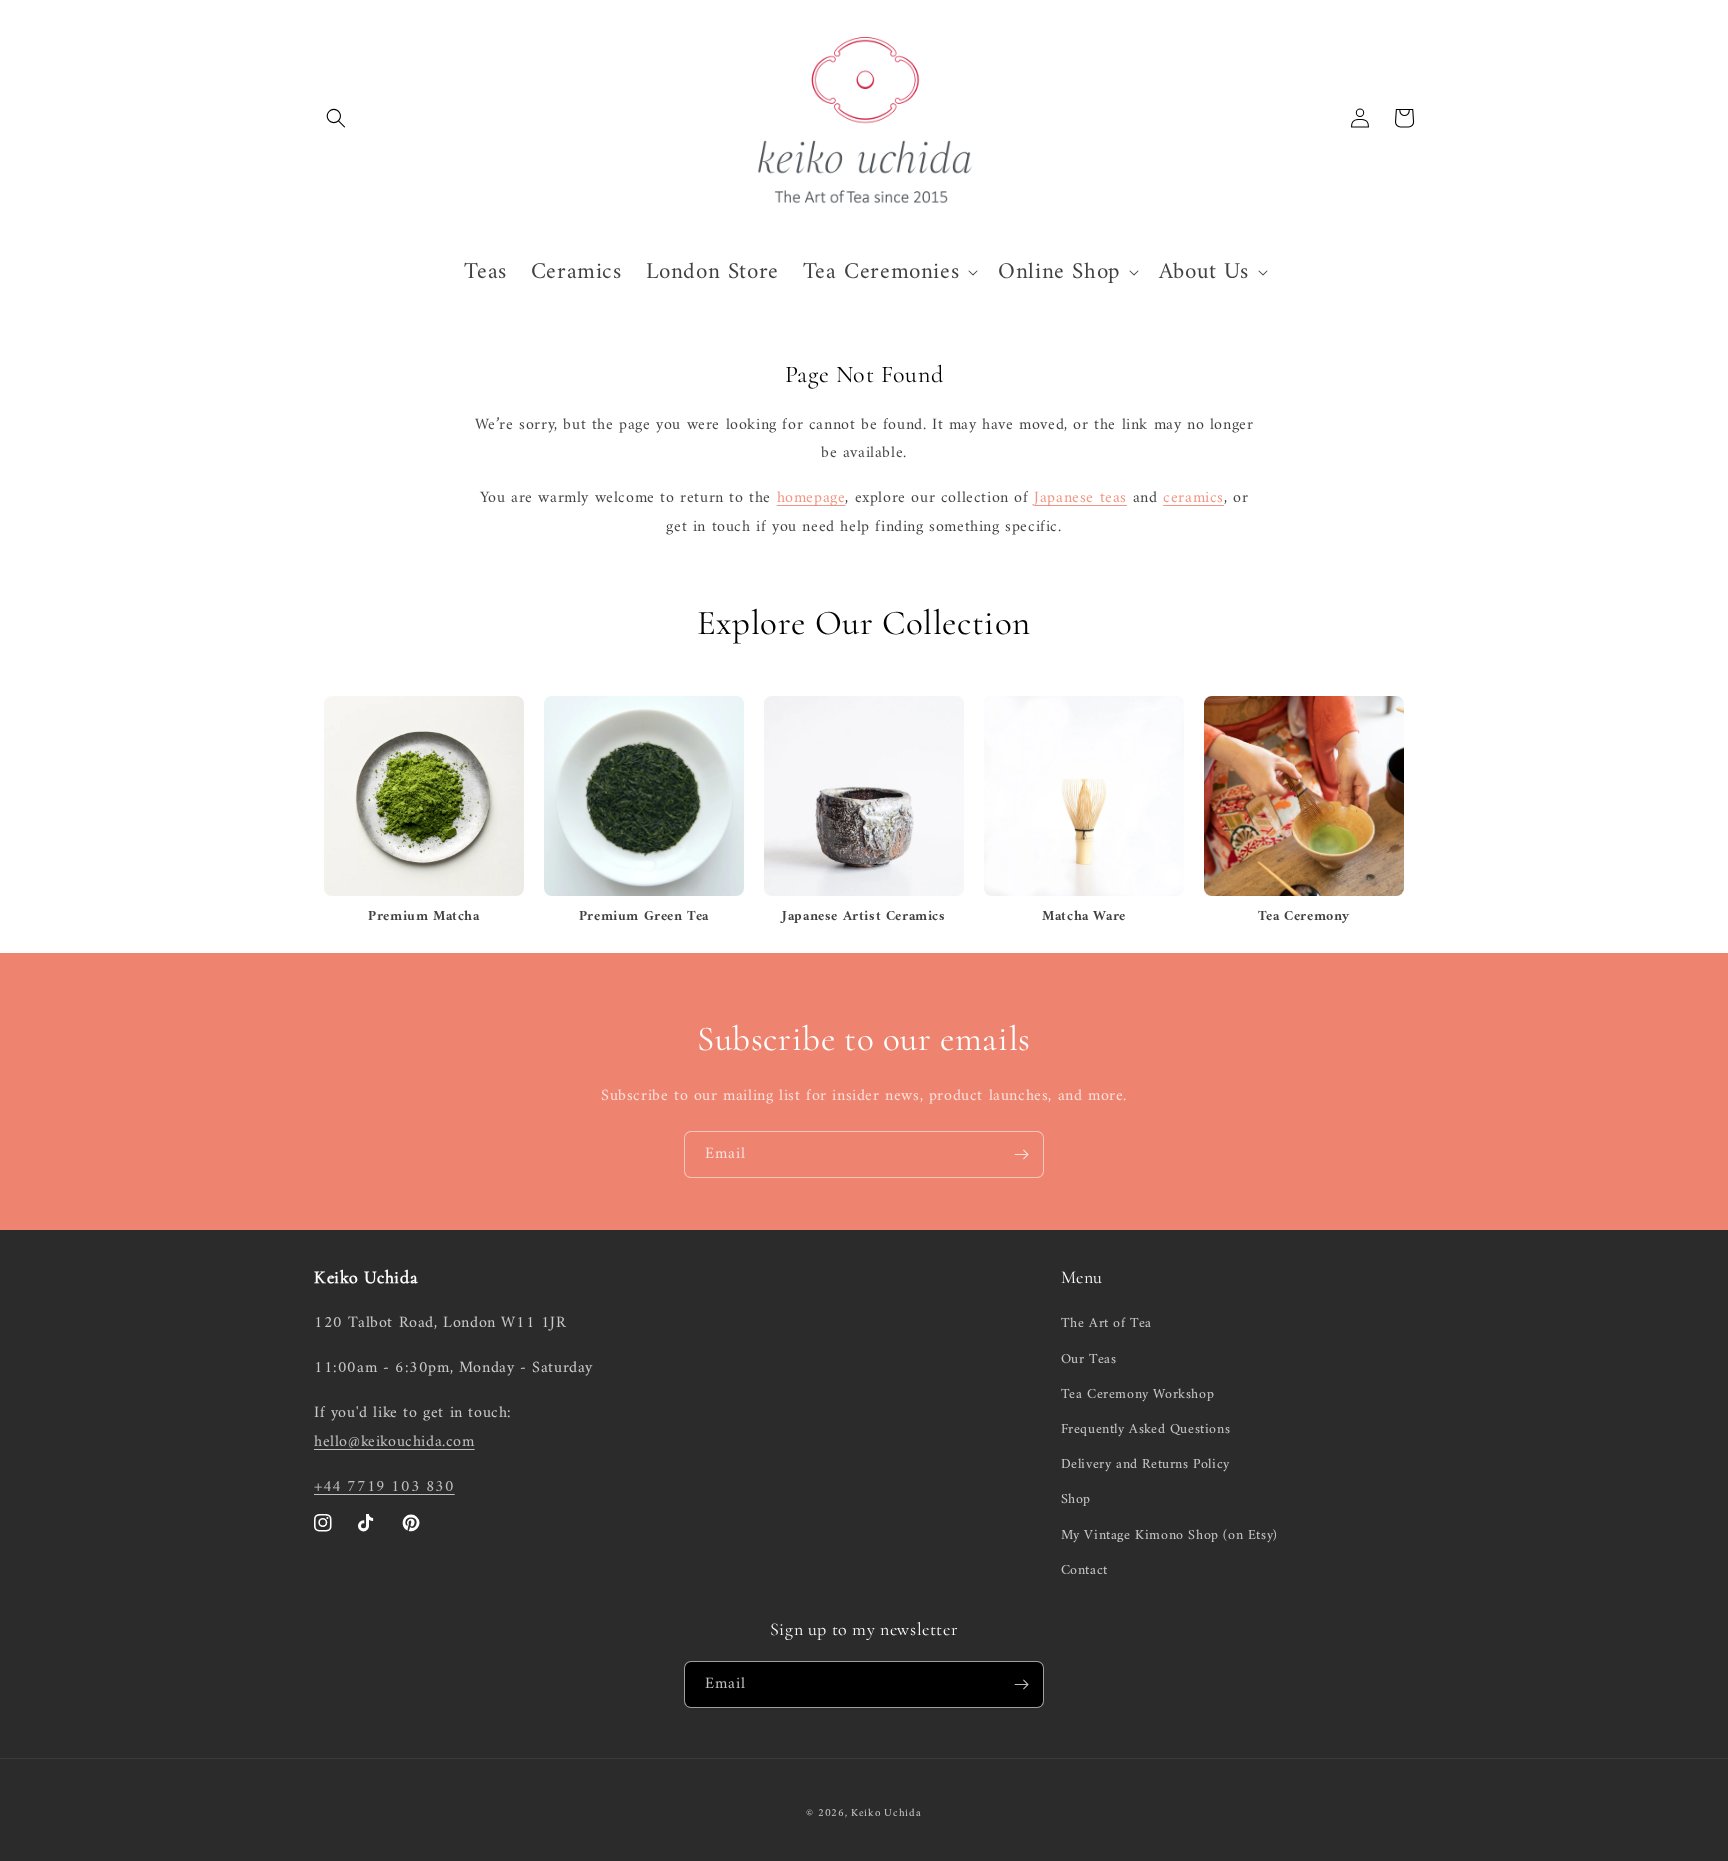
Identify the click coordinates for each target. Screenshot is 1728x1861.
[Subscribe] (1021, 1154)
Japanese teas (1080, 498)
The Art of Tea (1106, 1323)
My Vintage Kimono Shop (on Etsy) (1169, 1535)
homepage (811, 498)
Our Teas (1089, 1359)
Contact (1084, 1570)
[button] (336, 118)
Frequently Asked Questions (1146, 1429)
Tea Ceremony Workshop (1138, 1394)
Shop (1076, 1499)
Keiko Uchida (886, 1813)
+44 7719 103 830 (384, 1487)
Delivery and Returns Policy (1145, 1464)
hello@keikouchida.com (394, 1442)
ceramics (1193, 498)
